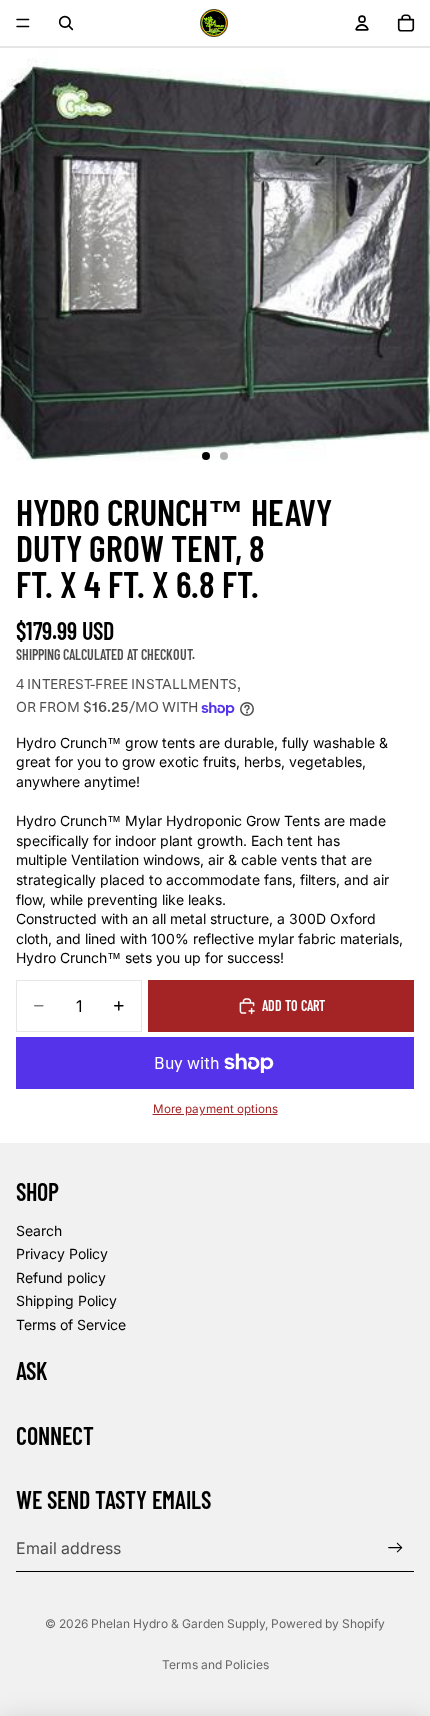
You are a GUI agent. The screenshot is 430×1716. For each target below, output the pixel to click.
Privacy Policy (62, 1253)
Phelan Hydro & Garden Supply (178, 1623)
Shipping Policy (66, 1300)
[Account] (362, 23)
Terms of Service (71, 1324)
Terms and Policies (215, 1664)
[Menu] (23, 23)
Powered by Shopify (328, 1623)
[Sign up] (395, 1548)
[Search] (66, 23)
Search (39, 1230)
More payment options (215, 1109)
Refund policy (61, 1277)
